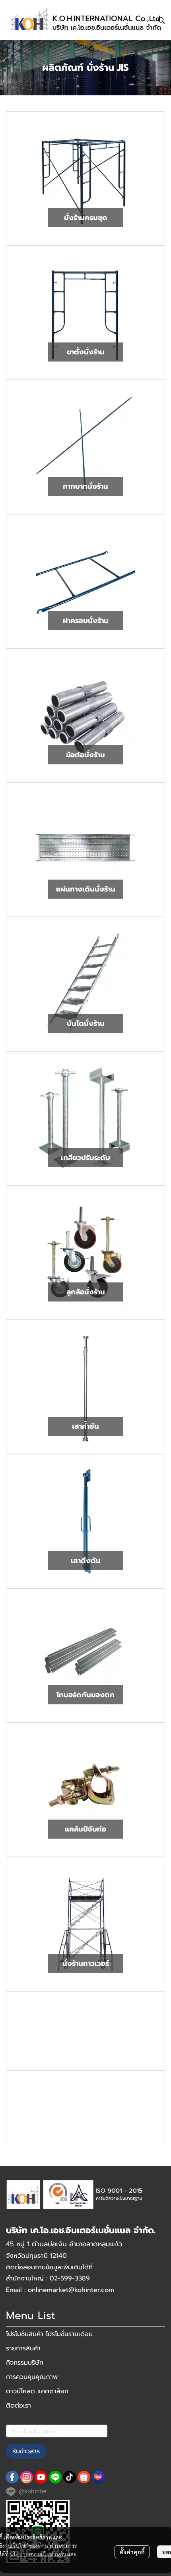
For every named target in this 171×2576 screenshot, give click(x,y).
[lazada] (98, 2477)
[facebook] (12, 2477)
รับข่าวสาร (26, 2451)
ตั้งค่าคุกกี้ (132, 2552)
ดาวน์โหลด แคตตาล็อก (37, 2391)
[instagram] (27, 2477)
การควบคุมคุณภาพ (32, 2377)
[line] (55, 2477)
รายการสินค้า (23, 2348)
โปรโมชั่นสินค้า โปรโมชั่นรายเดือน (49, 2334)
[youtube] (41, 2477)
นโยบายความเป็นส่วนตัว (38, 2554)
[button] (161, 20)
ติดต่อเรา (18, 2406)
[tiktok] (70, 2477)
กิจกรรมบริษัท (25, 2363)
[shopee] (84, 2477)
